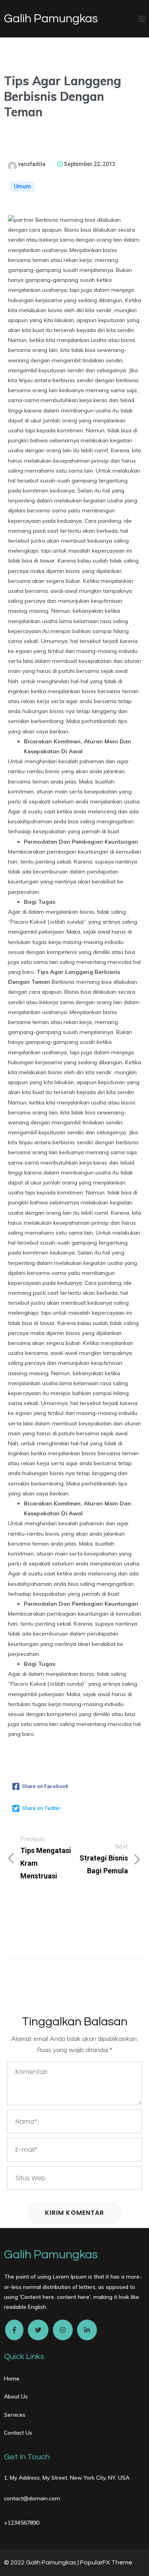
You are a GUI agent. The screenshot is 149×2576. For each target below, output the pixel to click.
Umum (22, 186)
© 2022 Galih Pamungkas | (42, 2562)
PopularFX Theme (106, 2562)
